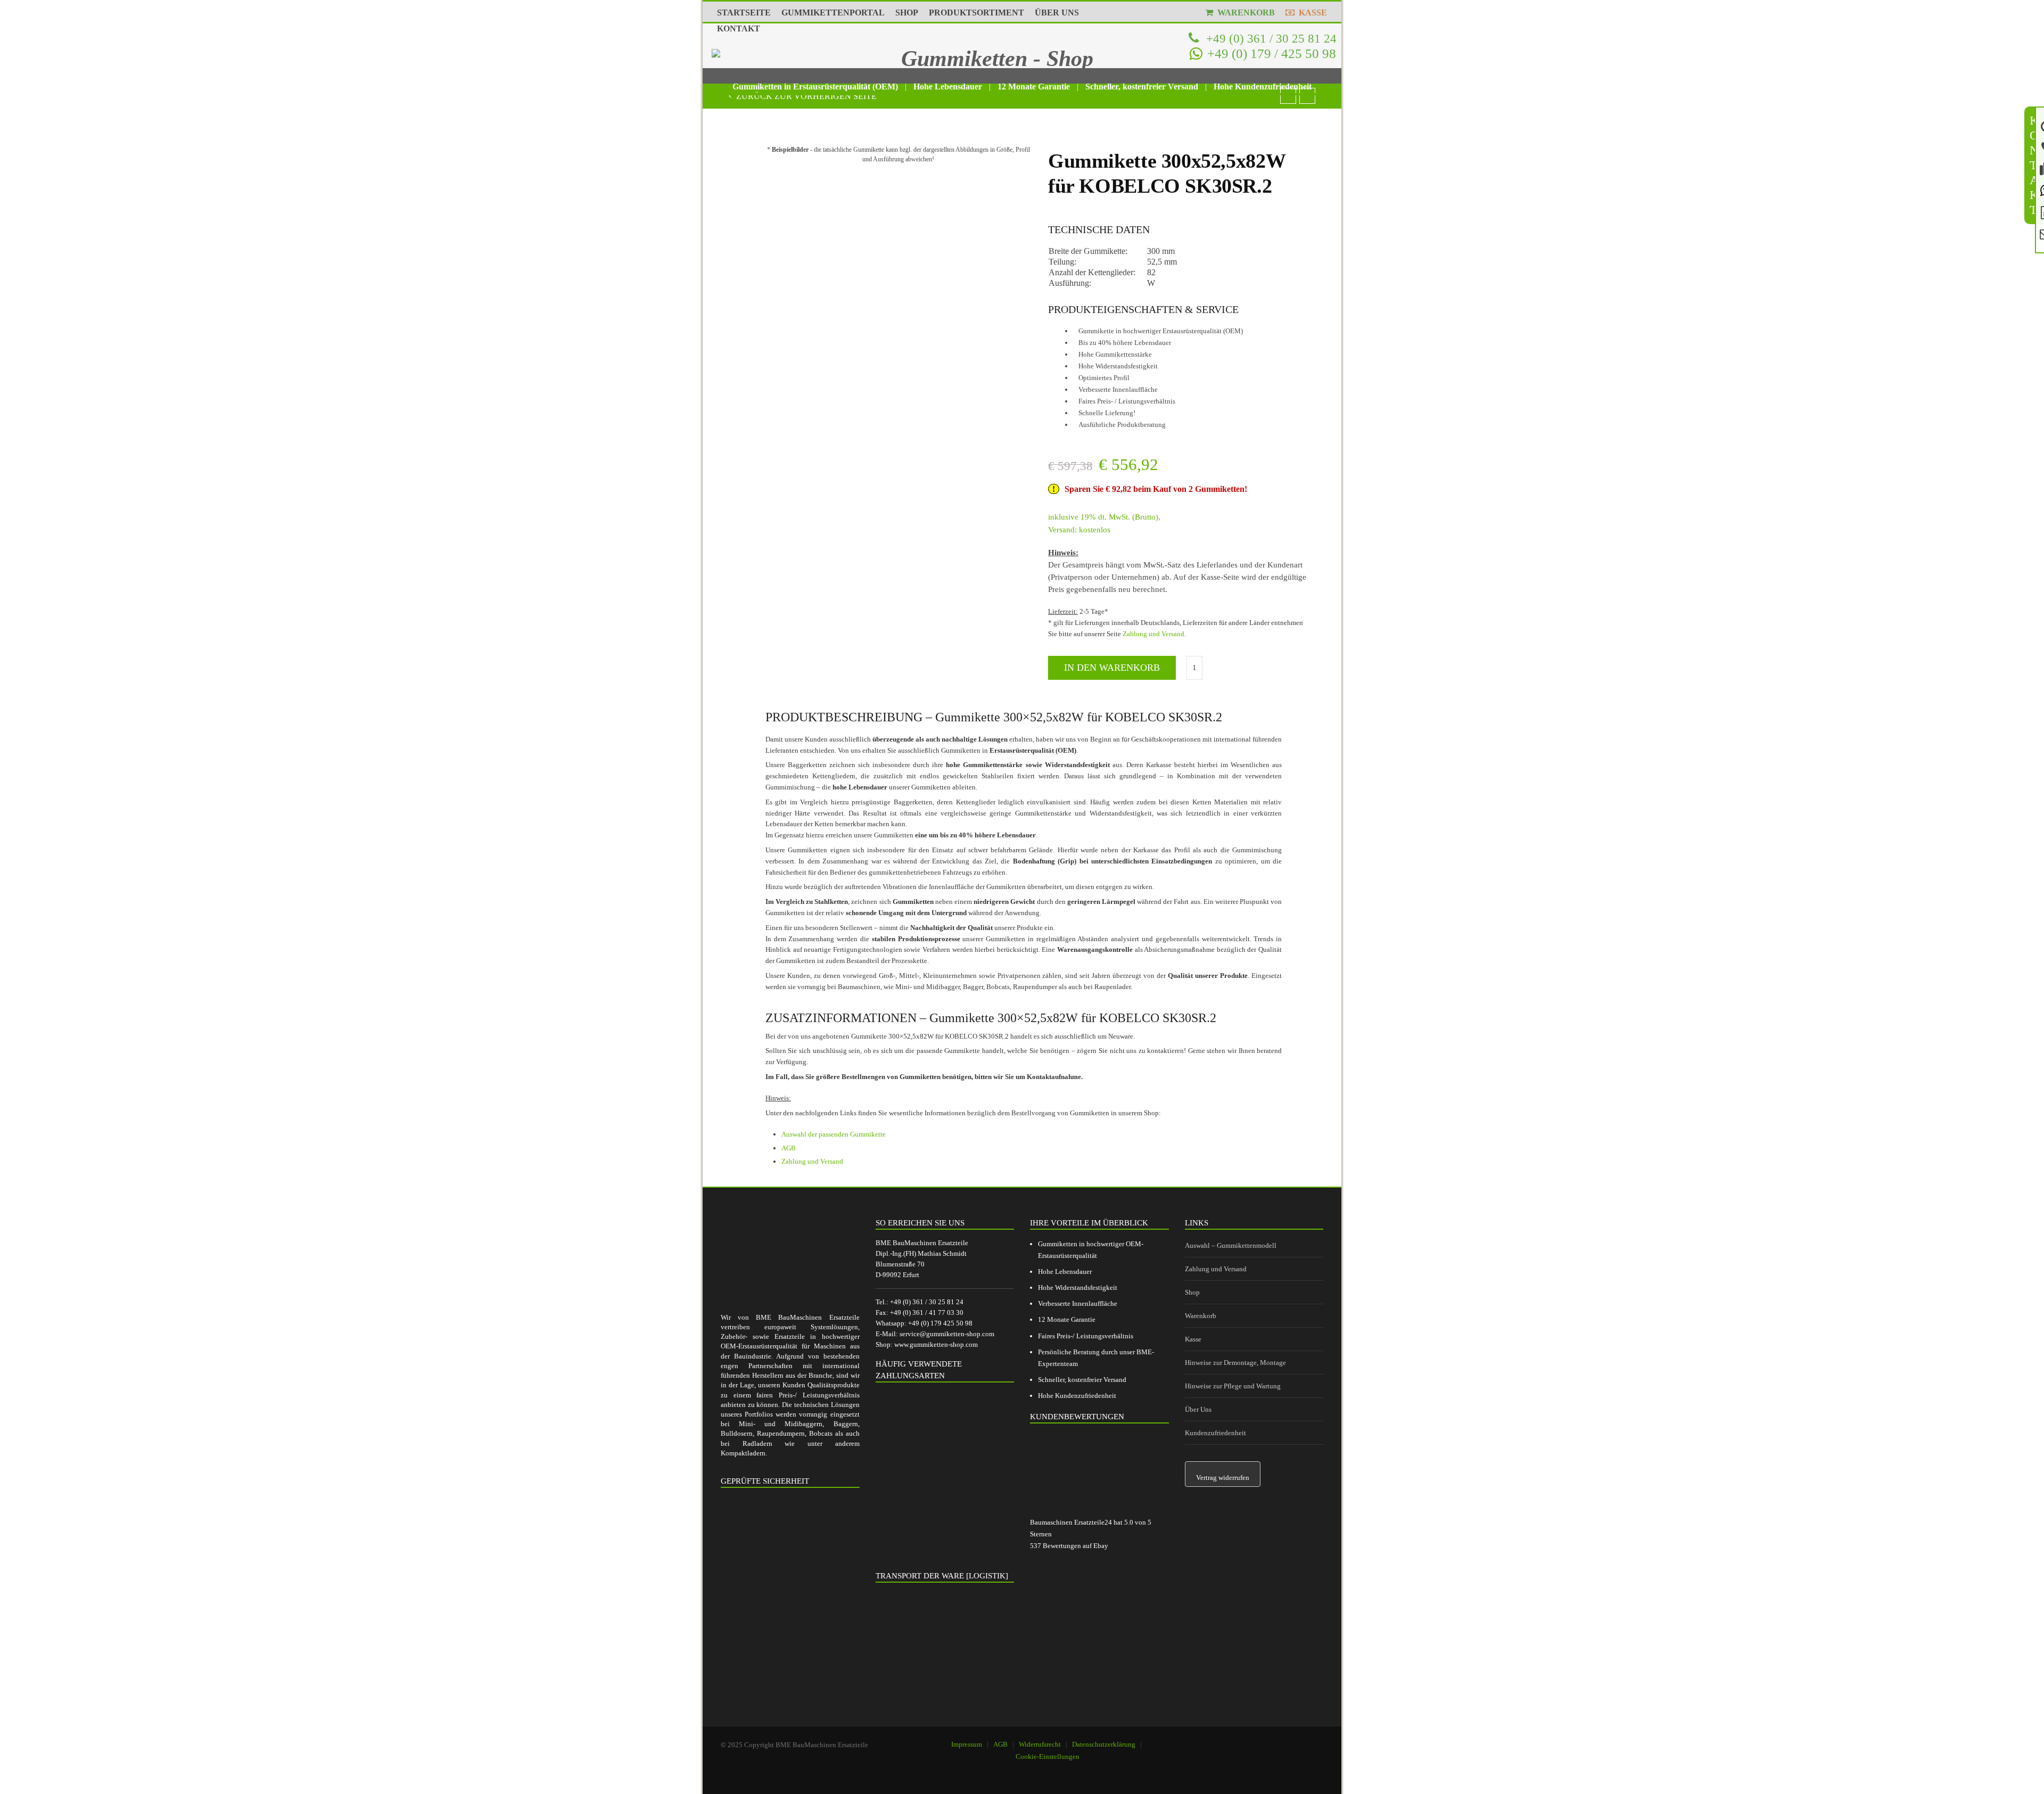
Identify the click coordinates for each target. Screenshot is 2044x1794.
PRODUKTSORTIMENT (976, 13)
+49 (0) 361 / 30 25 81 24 (1270, 38)
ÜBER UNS (1057, 13)
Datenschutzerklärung (1104, 1744)
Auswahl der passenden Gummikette (834, 1134)
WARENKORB (1244, 13)
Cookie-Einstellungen (1048, 1756)
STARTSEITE (744, 13)
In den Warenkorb (1112, 668)
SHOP (907, 13)
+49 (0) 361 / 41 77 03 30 (927, 1312)
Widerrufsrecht (1040, 1744)
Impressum (967, 1744)
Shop (1192, 1292)
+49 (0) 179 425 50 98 (940, 1323)
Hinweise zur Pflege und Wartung (1233, 1386)
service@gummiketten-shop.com (947, 1334)
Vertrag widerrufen (1223, 1478)
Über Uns (1198, 1409)
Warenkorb (1201, 1316)
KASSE (1311, 13)
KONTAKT (739, 28)
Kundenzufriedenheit (1215, 1433)
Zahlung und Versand (1153, 634)
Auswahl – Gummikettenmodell (1231, 1245)
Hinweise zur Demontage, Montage (1235, 1363)
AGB (789, 1148)
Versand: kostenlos (1079, 530)
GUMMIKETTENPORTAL (833, 13)
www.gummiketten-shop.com (936, 1344)
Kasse (1193, 1339)
